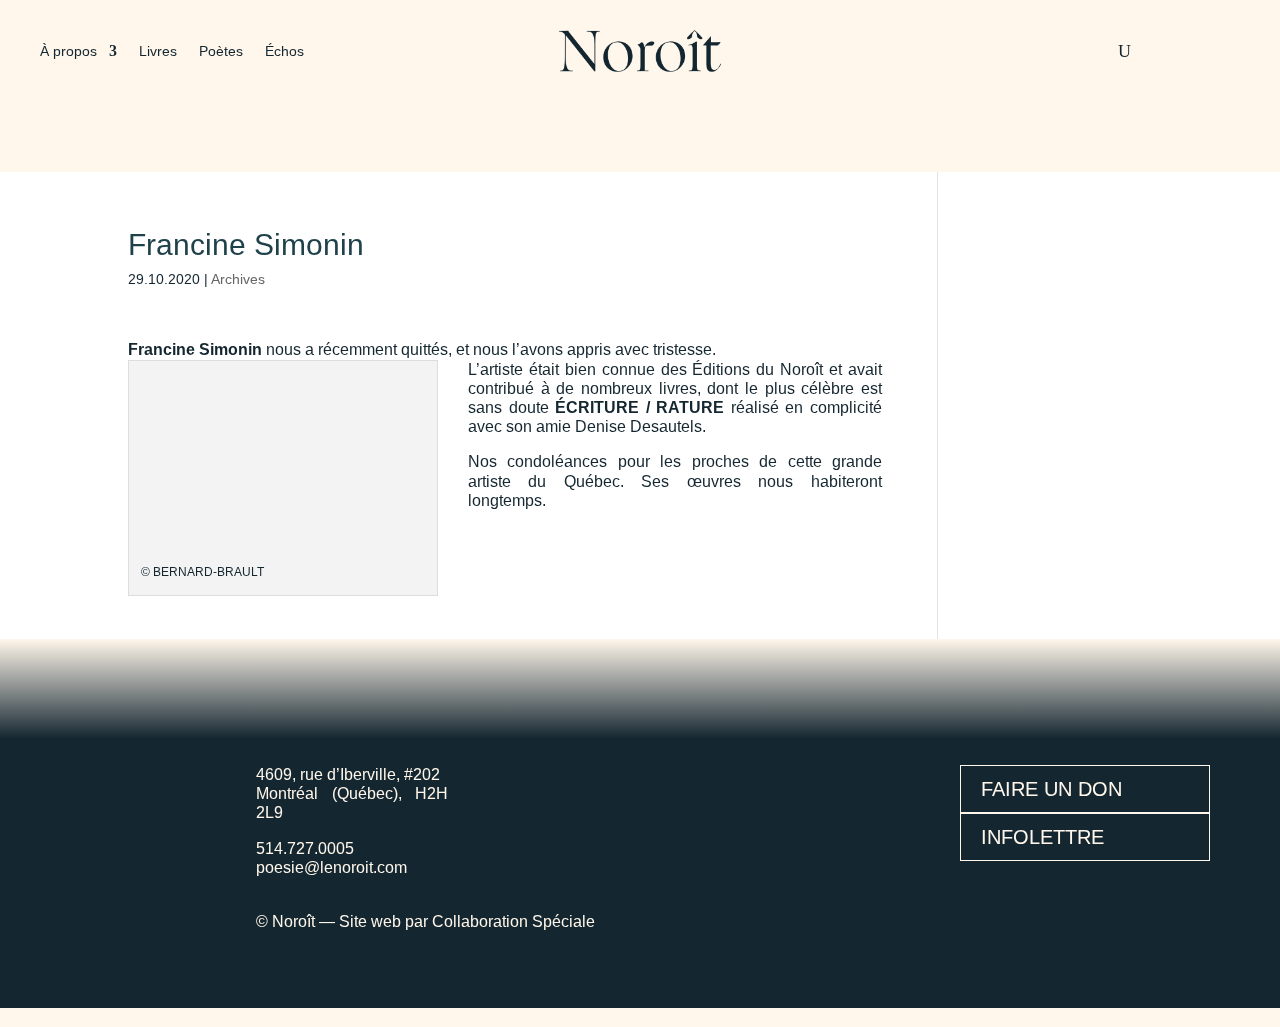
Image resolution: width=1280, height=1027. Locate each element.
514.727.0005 (305, 848)
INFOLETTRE (1042, 837)
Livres (158, 51)
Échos (284, 51)
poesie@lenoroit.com (331, 867)
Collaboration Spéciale (513, 921)
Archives (238, 279)
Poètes (221, 51)
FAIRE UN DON (1051, 789)
